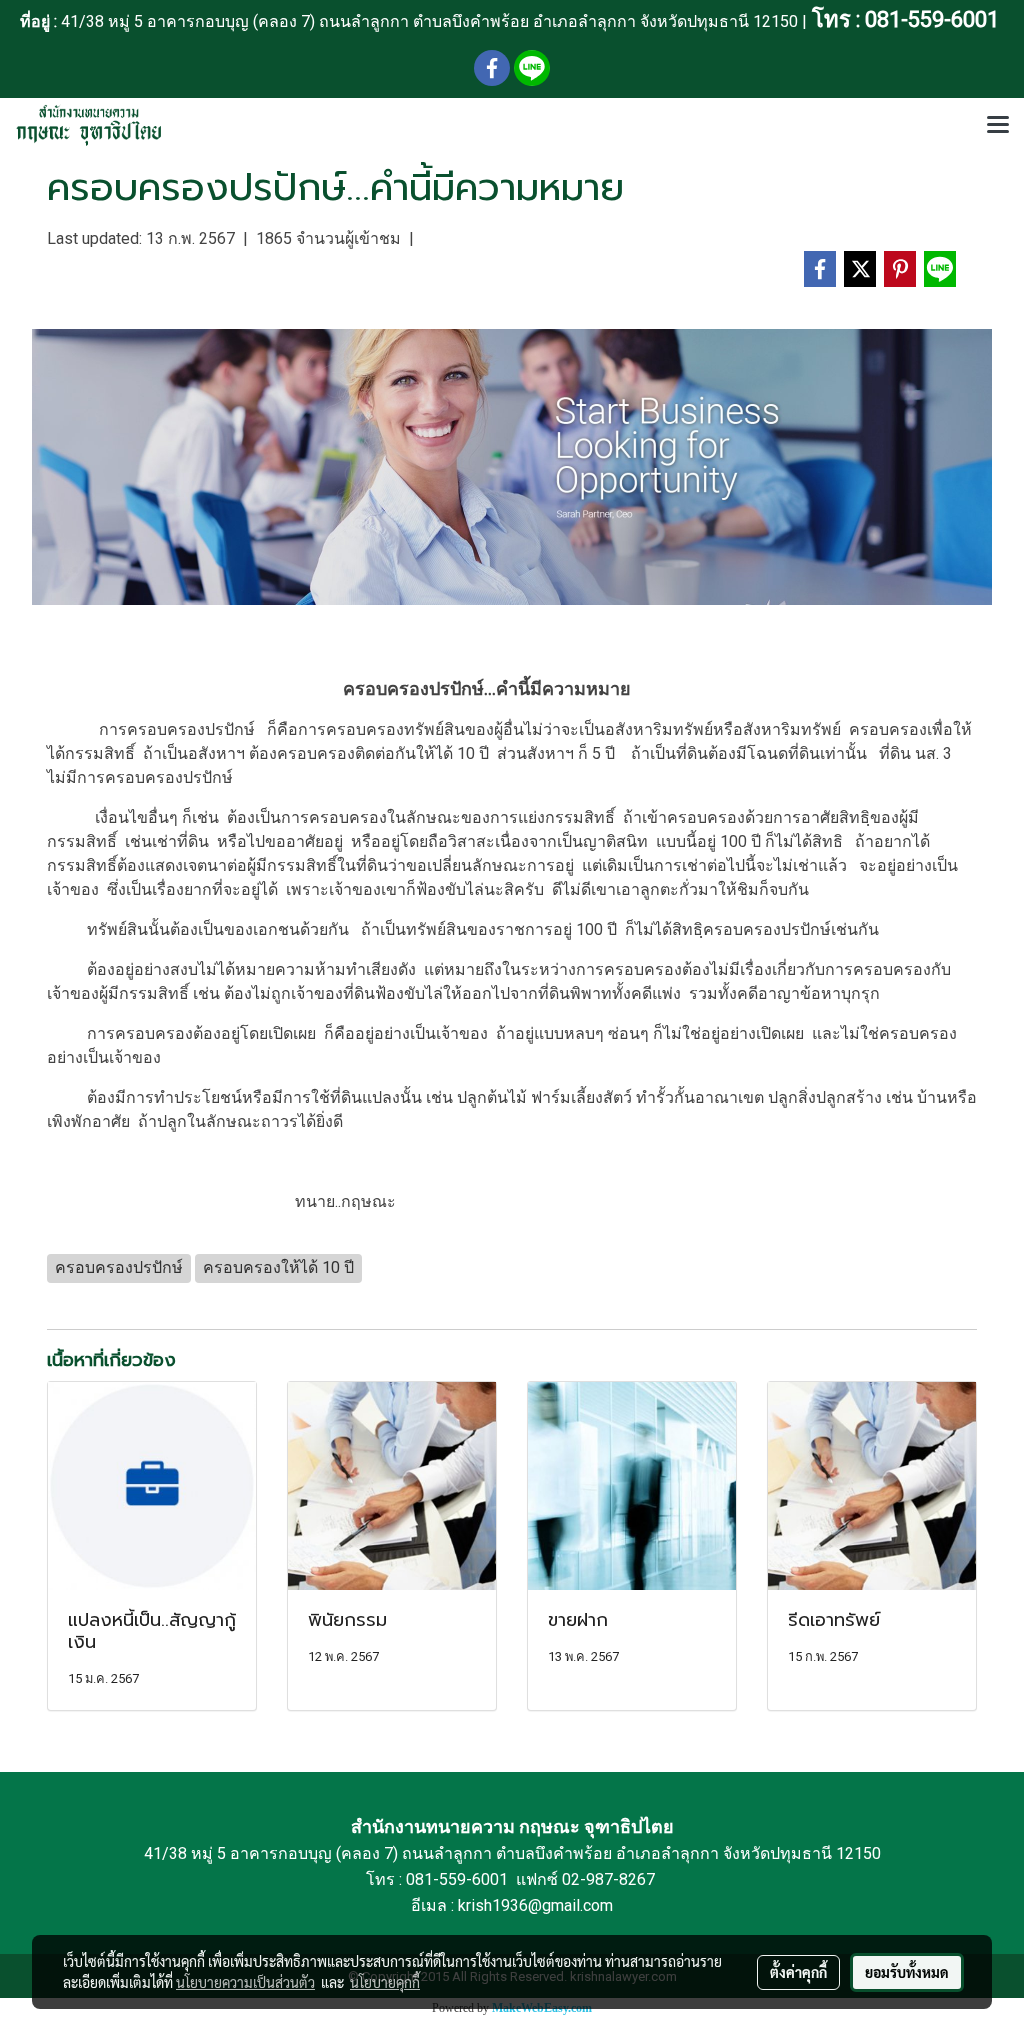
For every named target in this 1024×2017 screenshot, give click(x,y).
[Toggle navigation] (998, 126)
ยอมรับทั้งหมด (907, 1972)
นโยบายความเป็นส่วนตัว (245, 1982)
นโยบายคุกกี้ (385, 1982)
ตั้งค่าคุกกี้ (798, 1972)
